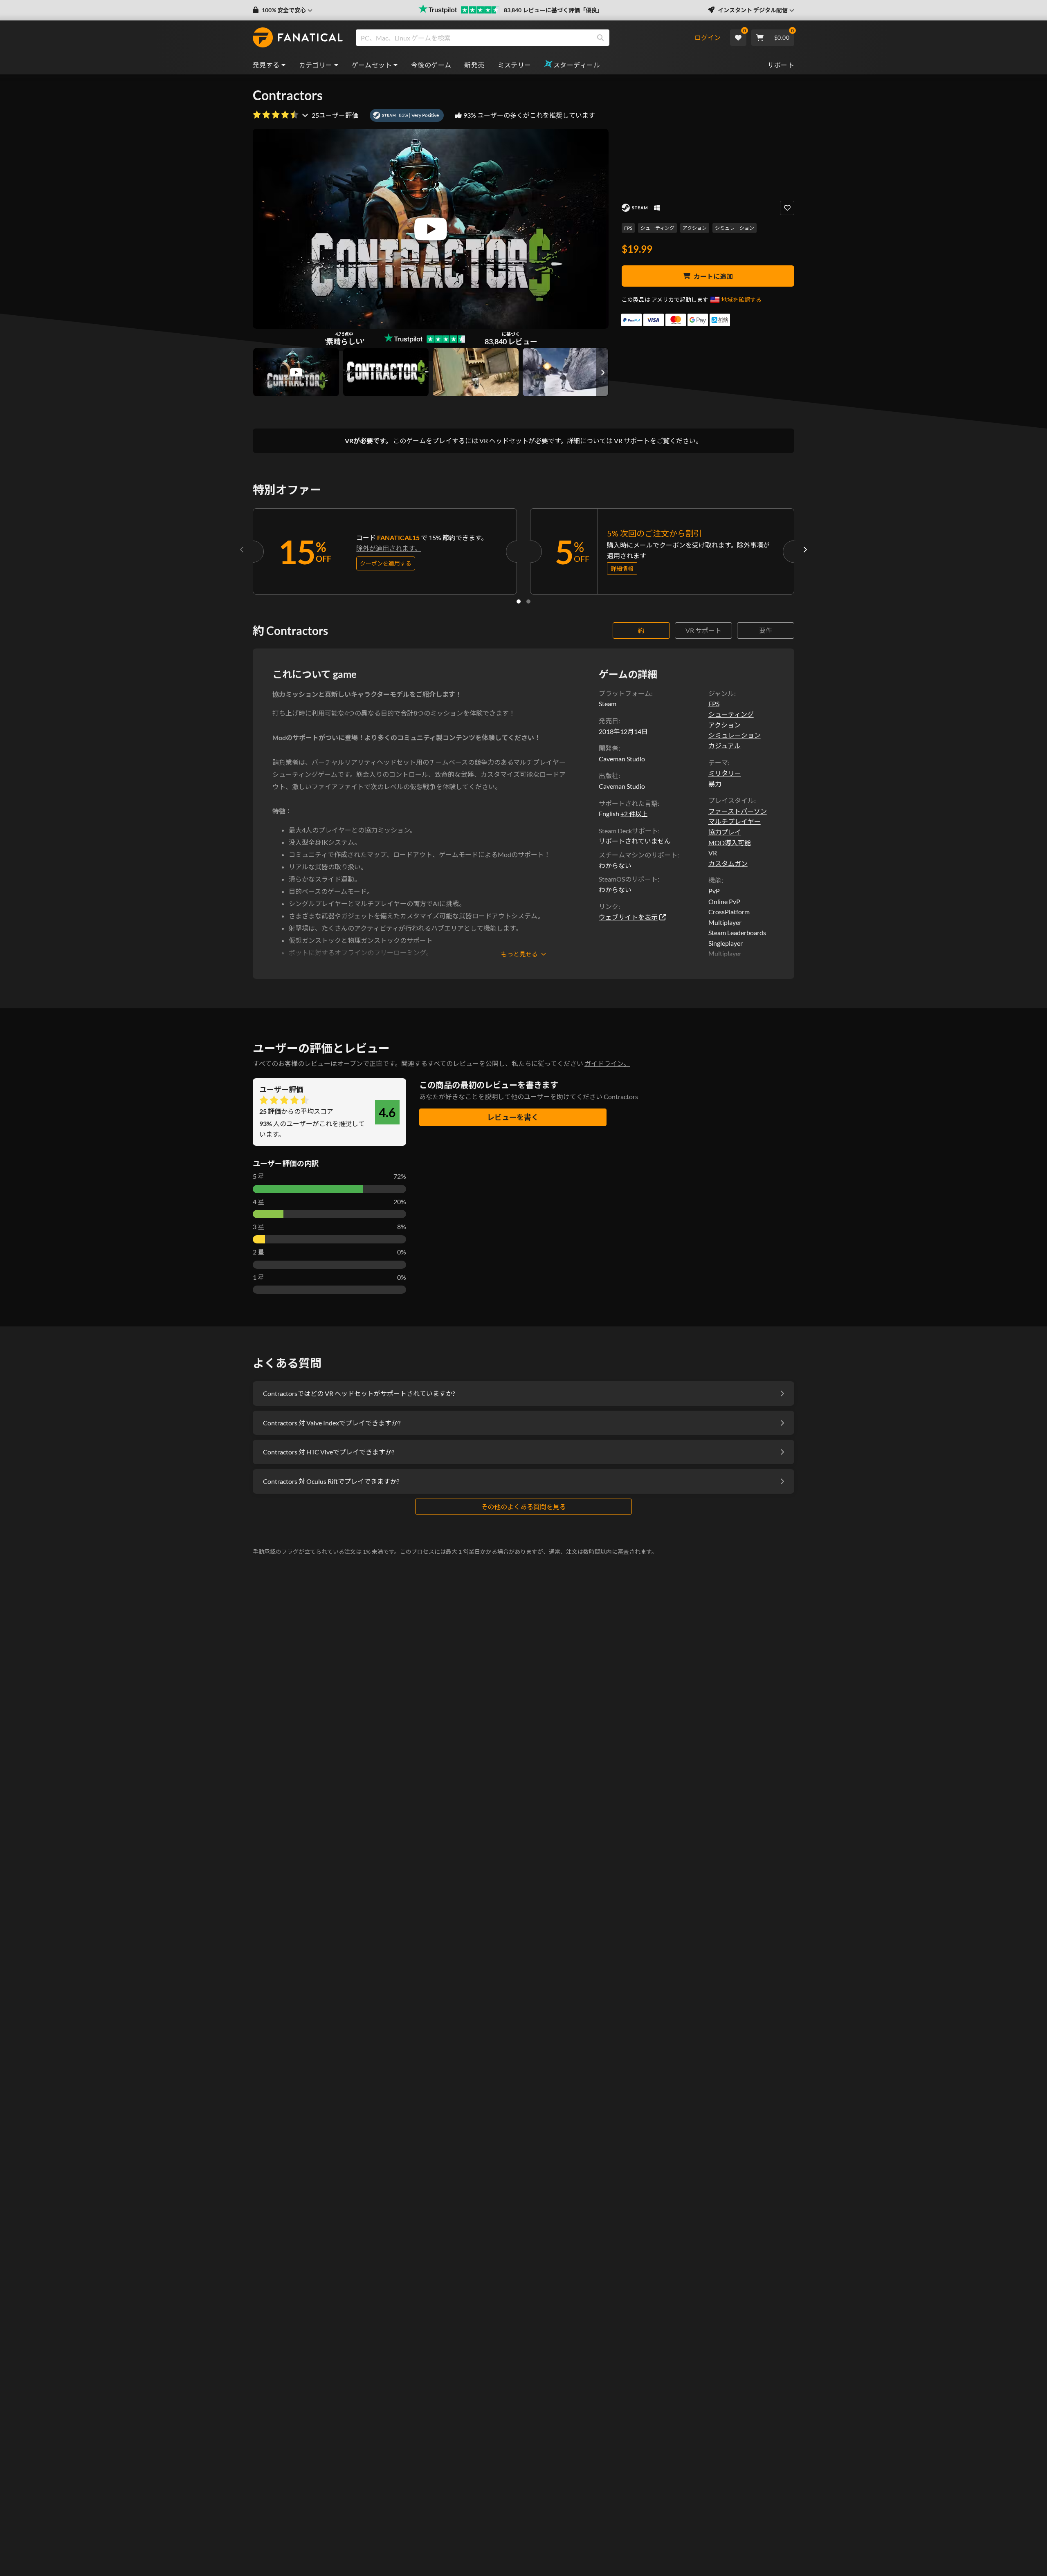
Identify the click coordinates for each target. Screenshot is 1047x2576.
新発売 (474, 65)
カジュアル (725, 746)
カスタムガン (728, 863)
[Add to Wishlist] (787, 208)
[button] (283, 10)
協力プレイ (725, 832)
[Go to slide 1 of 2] (519, 601)
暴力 (715, 784)
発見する (266, 65)
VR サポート (703, 630)
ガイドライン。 (607, 1063)
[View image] (296, 372)
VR (713, 853)
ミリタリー (725, 773)
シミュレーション (735, 228)
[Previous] (242, 550)
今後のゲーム (431, 65)
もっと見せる (519, 954)
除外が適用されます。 (389, 548)
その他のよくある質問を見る (523, 1507)
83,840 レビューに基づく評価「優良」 (553, 10)
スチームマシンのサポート (638, 855)
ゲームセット (372, 65)
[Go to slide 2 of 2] (528, 601)
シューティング (657, 228)
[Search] (600, 38)
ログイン (708, 37)
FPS (628, 228)
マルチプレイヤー (735, 821)
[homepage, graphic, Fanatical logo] (298, 38)
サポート (781, 65)
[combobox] (525, 38)
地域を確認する (741, 300)
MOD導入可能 (730, 843)
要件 (766, 630)
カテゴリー (316, 65)
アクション (695, 228)
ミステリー (515, 65)
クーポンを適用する (386, 563)
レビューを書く (513, 1117)
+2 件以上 (634, 814)
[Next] (805, 550)
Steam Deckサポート (628, 831)
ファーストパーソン (738, 811)
